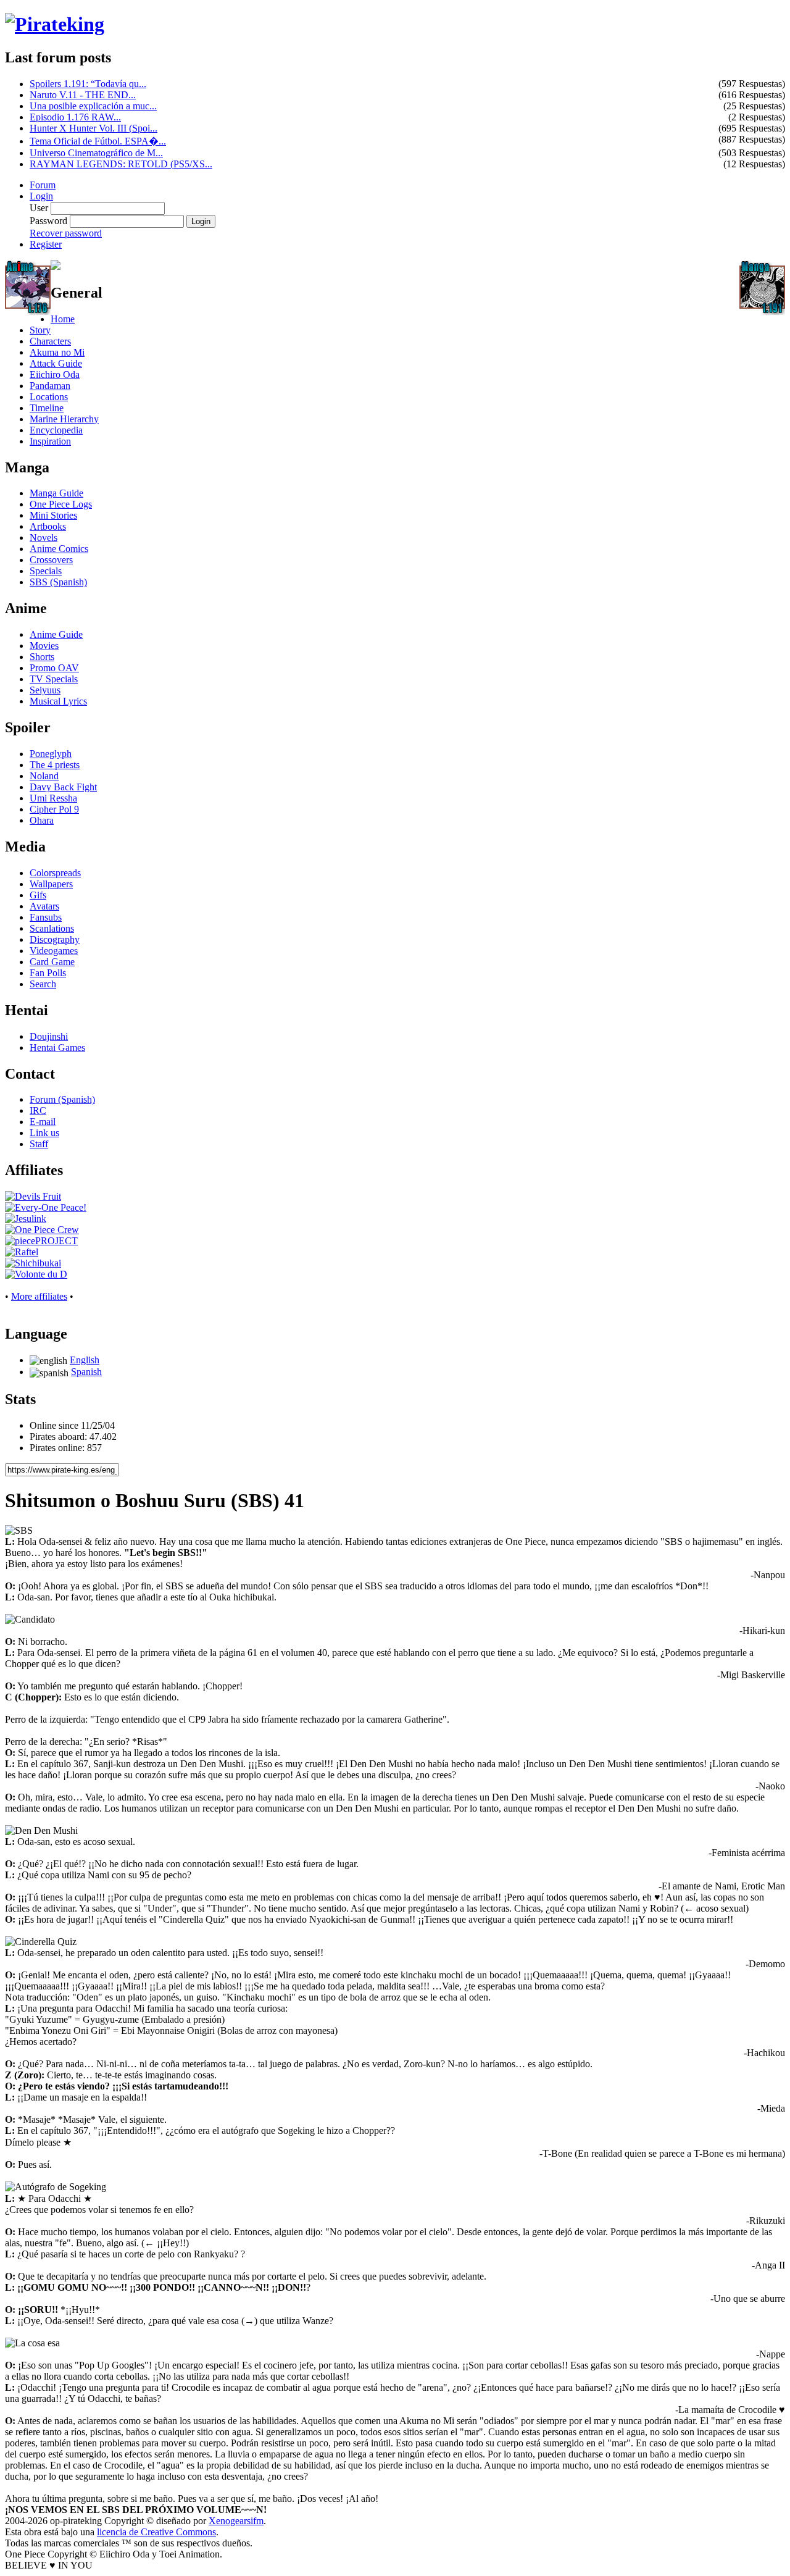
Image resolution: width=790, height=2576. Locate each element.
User (39, 208)
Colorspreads (55, 873)
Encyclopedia (56, 430)
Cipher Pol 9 (54, 809)
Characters (50, 341)
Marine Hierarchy (64, 419)
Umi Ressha (53, 798)
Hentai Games (57, 1048)
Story (40, 330)
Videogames (54, 951)
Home (63, 319)
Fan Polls (48, 973)
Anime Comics (59, 549)
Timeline (47, 408)
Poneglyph (51, 754)
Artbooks (48, 526)
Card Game (52, 962)
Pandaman (50, 386)
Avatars (44, 906)
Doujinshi (49, 1036)
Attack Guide (56, 363)
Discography (55, 939)
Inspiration (50, 441)
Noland (44, 776)
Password (48, 221)
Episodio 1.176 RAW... (75, 117)
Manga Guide (56, 493)
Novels (44, 537)
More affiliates (39, 1296)
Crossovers (51, 560)
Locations (49, 397)
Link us (44, 1133)
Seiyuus (45, 690)
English (85, 1360)
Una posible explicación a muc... (93, 106)
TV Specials (54, 679)
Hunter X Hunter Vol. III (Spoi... (94, 128)
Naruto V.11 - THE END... (83, 95)
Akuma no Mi (57, 352)
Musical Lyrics (58, 701)
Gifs (38, 895)
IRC (38, 1110)
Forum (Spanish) (62, 1099)
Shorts (42, 657)
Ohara (42, 820)
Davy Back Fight (63, 787)
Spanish (86, 1372)
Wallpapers (51, 884)
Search (43, 984)
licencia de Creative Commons (156, 2532)
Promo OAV (54, 668)
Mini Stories (53, 515)
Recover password (66, 233)
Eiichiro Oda (55, 374)
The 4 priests (55, 765)
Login (41, 196)
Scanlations (52, 928)
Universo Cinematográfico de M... (96, 153)
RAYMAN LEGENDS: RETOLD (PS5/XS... (121, 164)
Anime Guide (56, 634)
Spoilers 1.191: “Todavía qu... (88, 84)
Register (46, 244)
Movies (44, 646)
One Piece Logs (61, 504)
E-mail (43, 1122)
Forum (43, 185)
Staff (39, 1144)
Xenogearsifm (236, 2521)
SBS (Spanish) (58, 582)
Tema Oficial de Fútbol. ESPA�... (98, 141)
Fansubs (46, 917)
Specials (46, 571)
